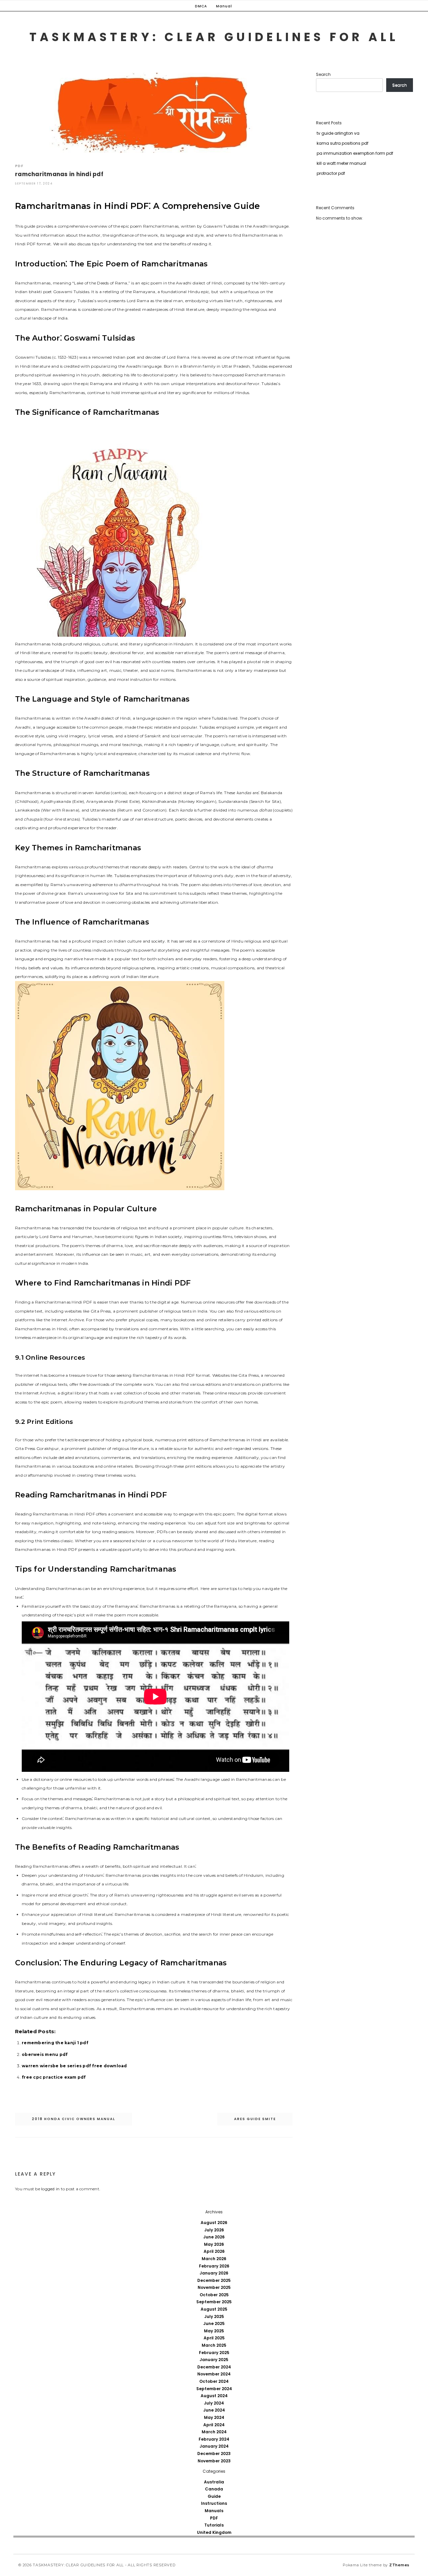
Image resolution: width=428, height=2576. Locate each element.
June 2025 (214, 2323)
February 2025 (214, 2353)
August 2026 (214, 2223)
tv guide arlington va (338, 133)
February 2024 (214, 2439)
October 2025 (214, 2295)
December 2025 (214, 2280)
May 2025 (214, 2331)
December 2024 (214, 2367)
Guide (214, 2496)
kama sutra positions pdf (343, 143)
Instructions (214, 2503)
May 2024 (214, 2417)
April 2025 (214, 2338)
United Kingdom (214, 2532)
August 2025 (214, 2309)
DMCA (201, 6)
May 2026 (214, 2244)
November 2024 (214, 2374)
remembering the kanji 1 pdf (55, 2043)
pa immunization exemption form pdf (355, 153)
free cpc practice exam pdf (54, 2077)
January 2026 (214, 2273)
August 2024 (214, 2396)
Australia (214, 2482)
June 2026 (214, 2237)
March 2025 (214, 2345)
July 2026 (214, 2230)
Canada (214, 2489)
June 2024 (214, 2410)
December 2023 (214, 2454)
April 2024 (214, 2425)
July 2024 (214, 2403)
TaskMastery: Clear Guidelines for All (214, 37)
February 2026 (214, 2266)
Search (323, 74)
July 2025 (214, 2316)
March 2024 (214, 2432)
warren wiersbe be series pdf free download (74, 2066)
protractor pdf (331, 173)
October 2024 (214, 2381)
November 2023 (214, 2461)
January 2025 (214, 2360)
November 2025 (214, 2287)
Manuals (214, 2511)
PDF (19, 166)
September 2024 (214, 2389)
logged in (50, 2189)
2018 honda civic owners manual (74, 2119)
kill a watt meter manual (341, 163)
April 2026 (214, 2251)
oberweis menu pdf (45, 2054)
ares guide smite (255, 2119)
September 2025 (214, 2302)
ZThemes (399, 2565)
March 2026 (214, 2259)
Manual (224, 6)
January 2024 (214, 2446)
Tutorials (214, 2525)
